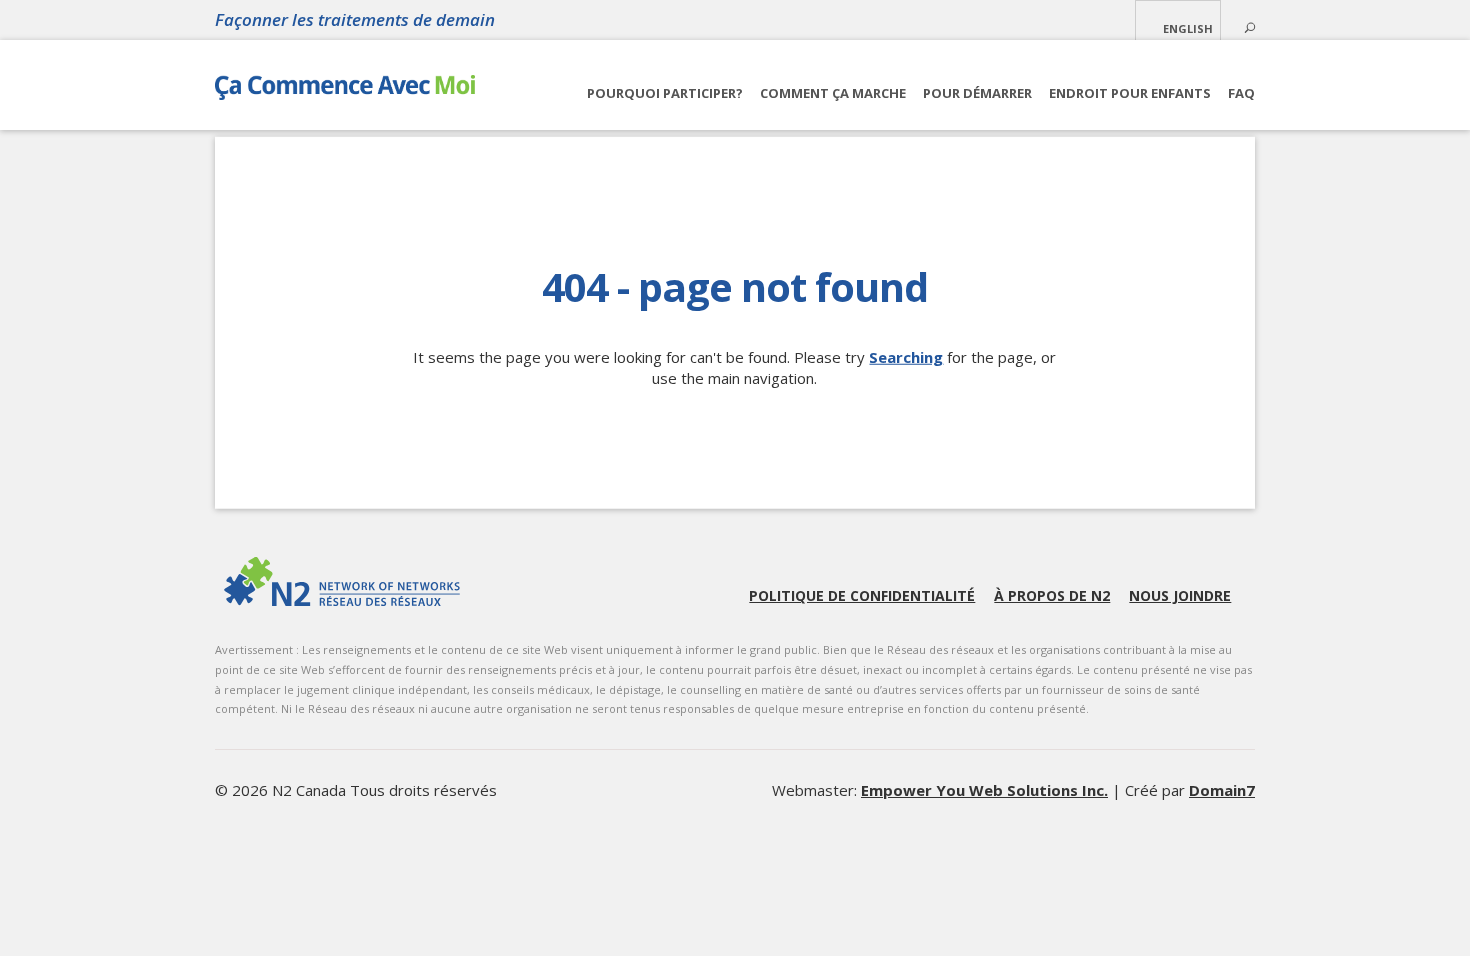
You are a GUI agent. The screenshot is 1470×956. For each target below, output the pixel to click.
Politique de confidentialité (862, 595)
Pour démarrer (977, 93)
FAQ (1241, 93)
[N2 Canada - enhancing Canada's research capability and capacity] (342, 581)
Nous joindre (1180, 595)
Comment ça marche (833, 93)
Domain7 (1222, 790)
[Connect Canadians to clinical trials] (345, 92)
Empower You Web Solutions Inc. (984, 790)
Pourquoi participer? (665, 93)
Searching (906, 357)
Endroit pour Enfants (1130, 93)
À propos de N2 (1052, 595)
